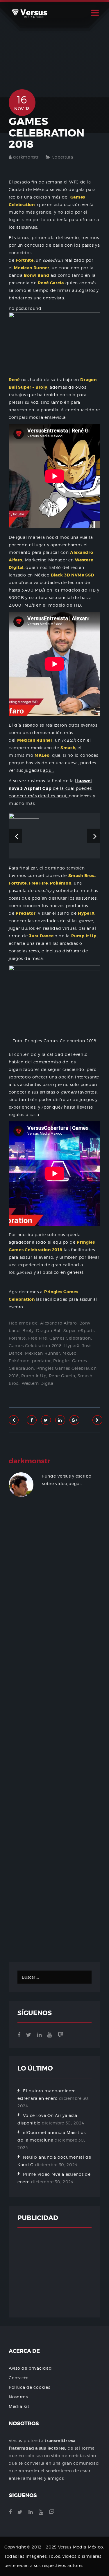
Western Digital (38, 1383)
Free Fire (37, 1338)
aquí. (49, 770)
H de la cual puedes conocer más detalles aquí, (50, 788)
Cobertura (62, 157)
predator (41, 1361)
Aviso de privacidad (30, 2368)
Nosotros (18, 2397)
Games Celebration (70, 1338)
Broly (28, 1330)
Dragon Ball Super (56, 1330)
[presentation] (15, 836)
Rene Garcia (62, 1376)
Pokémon (19, 1361)
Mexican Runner (43, 1353)
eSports (86, 1330)
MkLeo (70, 1353)
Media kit (19, 2406)
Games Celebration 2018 (35, 1346)
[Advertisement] (54, 1737)
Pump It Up (34, 1376)
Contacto (19, 2378)
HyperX (72, 1346)
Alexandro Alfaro (58, 1323)
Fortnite (17, 1338)
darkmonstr (26, 157)
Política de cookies (29, 2387)
